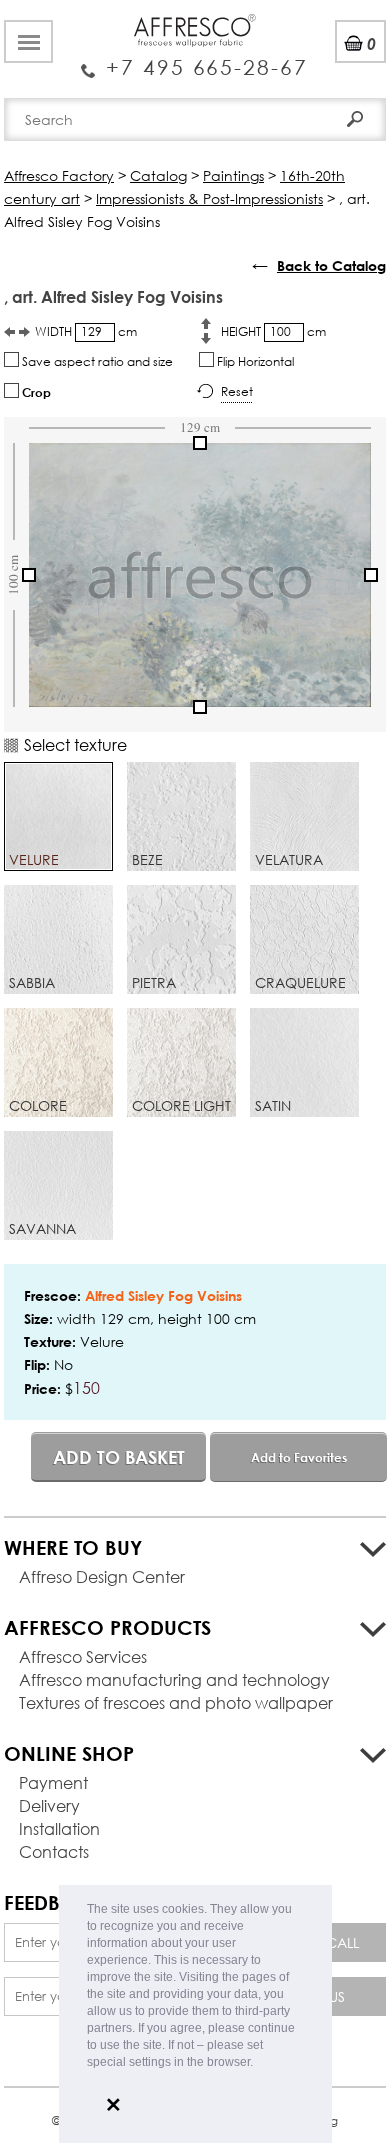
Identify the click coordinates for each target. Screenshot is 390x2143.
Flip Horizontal (254, 361)
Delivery (49, 1805)
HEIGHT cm (273, 331)
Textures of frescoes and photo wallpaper (176, 1702)
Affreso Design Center (102, 1576)
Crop (35, 392)
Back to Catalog (331, 265)
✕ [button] (113, 2105)
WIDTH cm (86, 331)
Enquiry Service (194, 60)
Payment (53, 1782)
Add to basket (119, 1457)
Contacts (54, 1851)
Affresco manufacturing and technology (174, 1679)
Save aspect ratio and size (96, 361)
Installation (59, 1828)
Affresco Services (83, 1656)
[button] (258, 2063)
